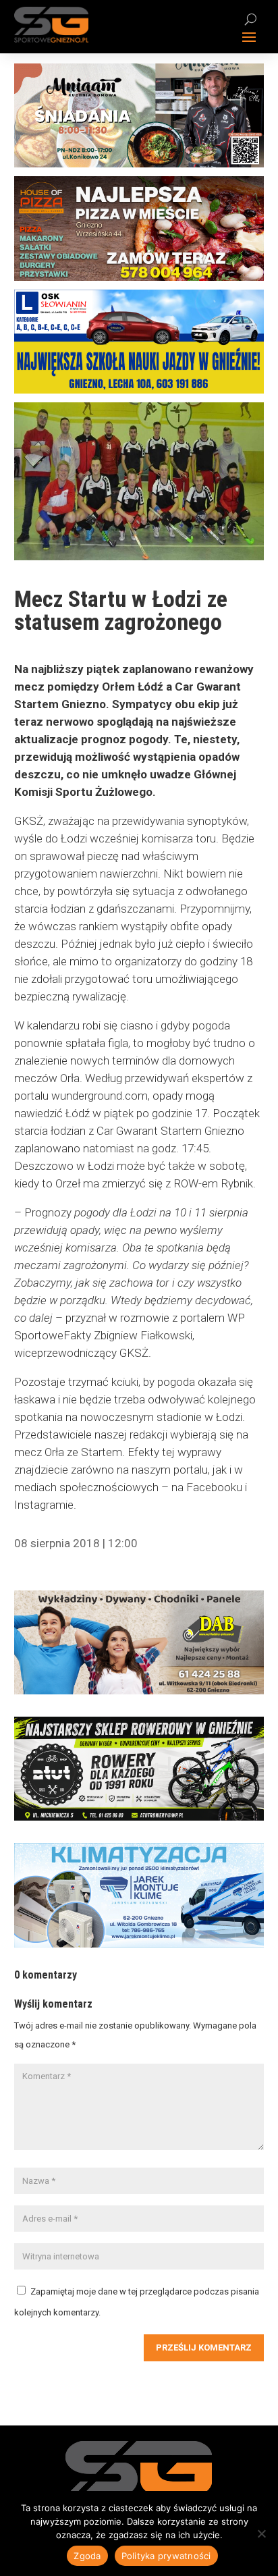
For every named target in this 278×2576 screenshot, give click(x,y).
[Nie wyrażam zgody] (261, 2533)
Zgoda (87, 2556)
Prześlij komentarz (204, 2347)
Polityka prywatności (166, 2556)
